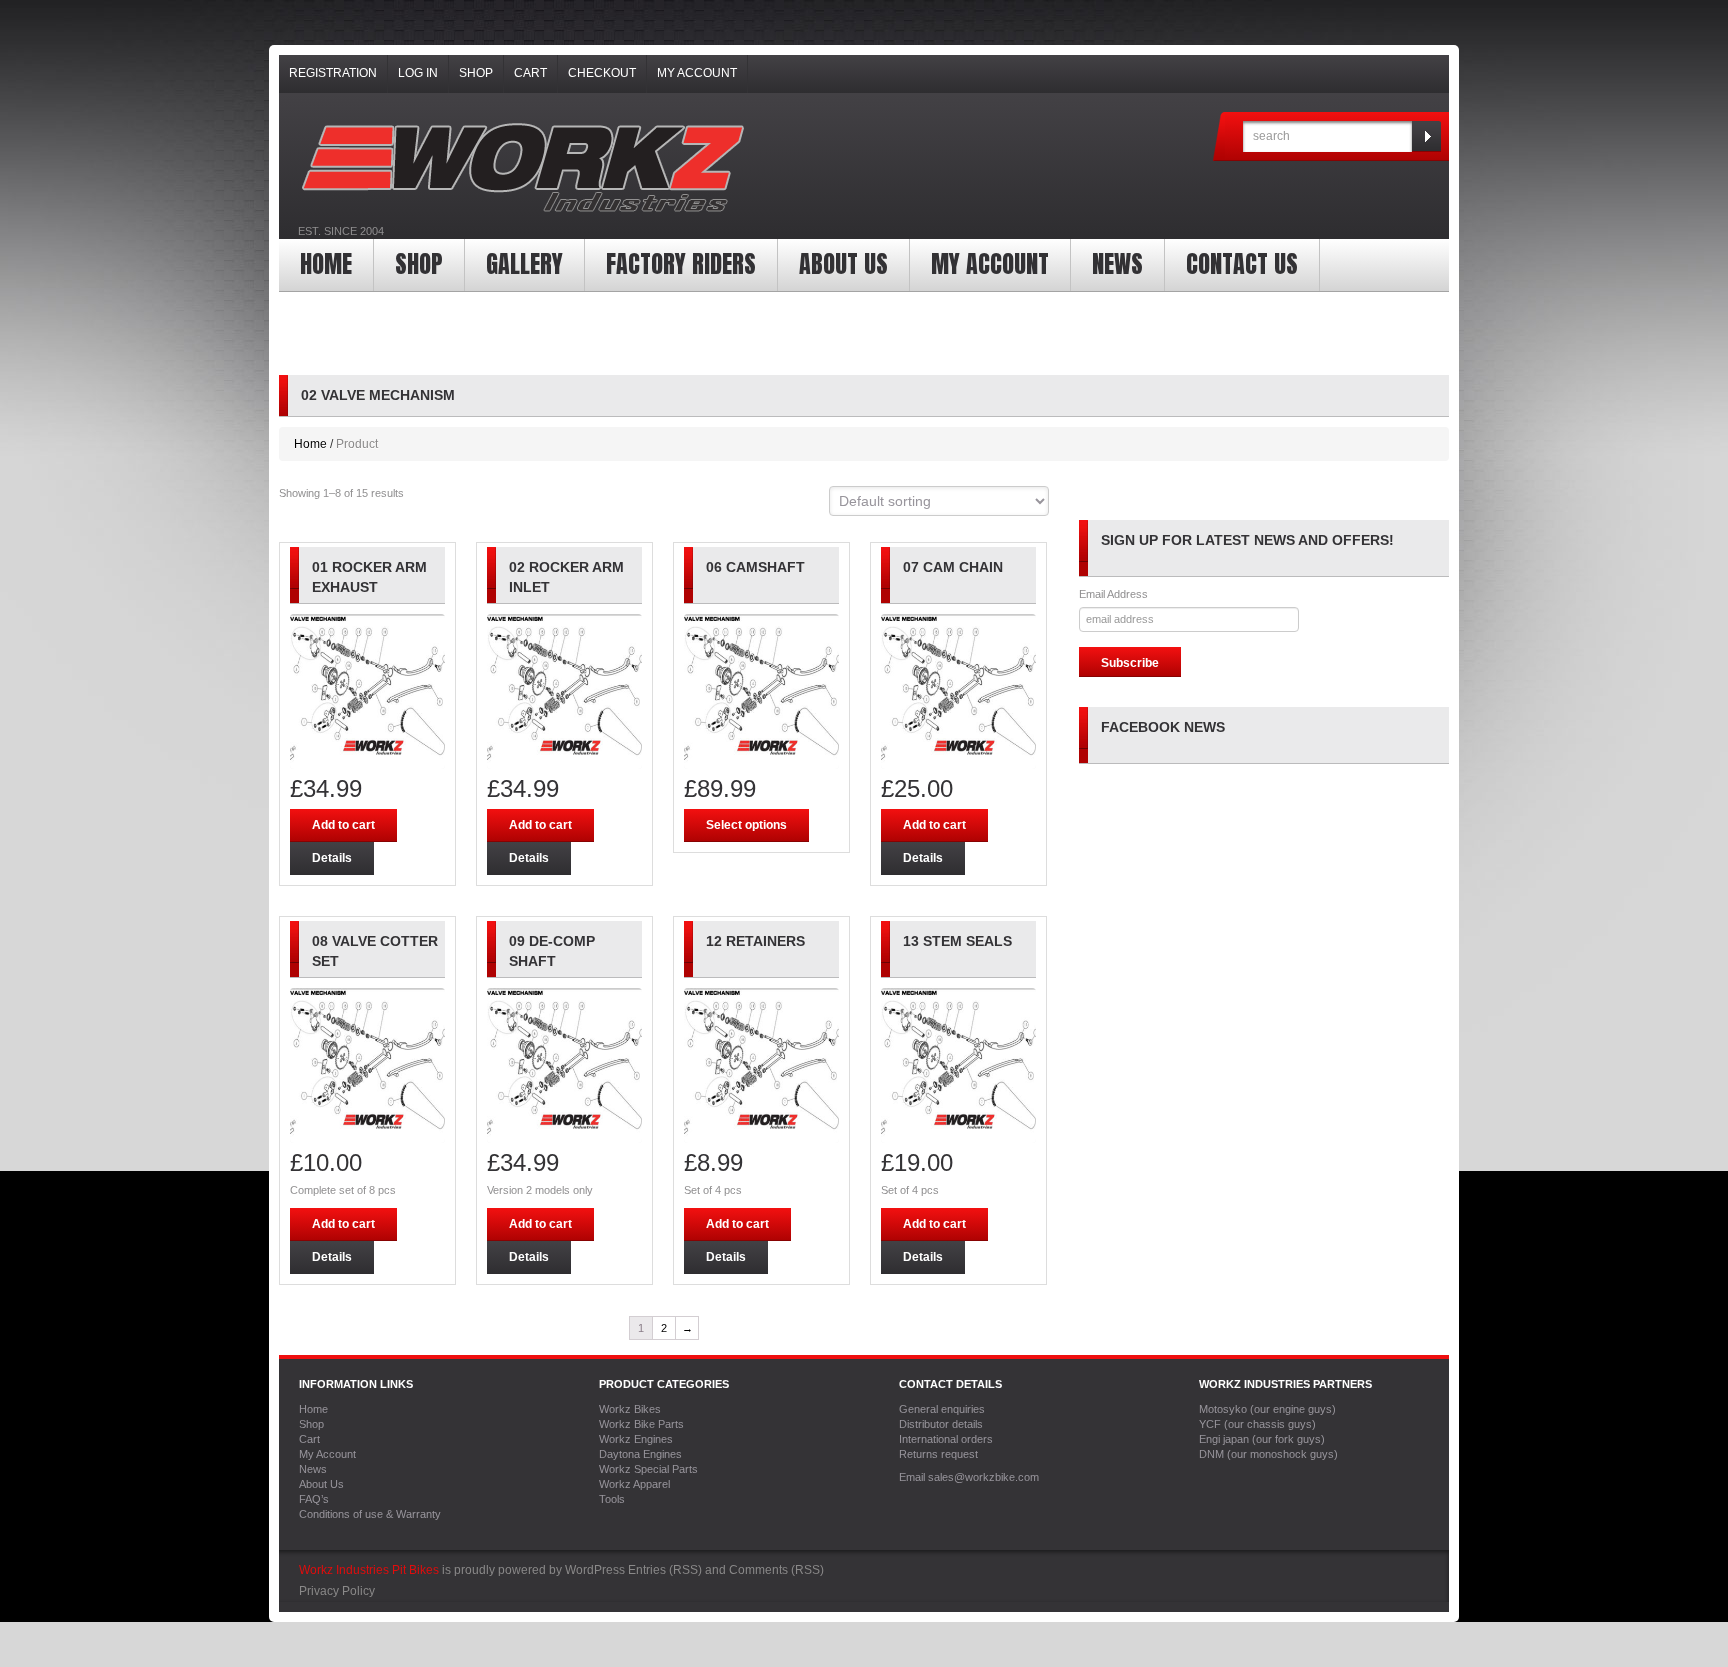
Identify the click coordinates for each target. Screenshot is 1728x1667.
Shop (476, 73)
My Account (697, 73)
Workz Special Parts (648, 1469)
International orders (946, 1439)
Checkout (602, 73)
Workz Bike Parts (641, 1424)
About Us (843, 264)
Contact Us (1242, 264)
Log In (418, 73)
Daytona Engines (640, 1454)
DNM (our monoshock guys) (1268, 1454)
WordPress (595, 1570)
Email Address (1113, 594)
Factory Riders (681, 264)
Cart (530, 73)
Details (332, 858)
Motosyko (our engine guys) (1267, 1409)
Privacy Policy (337, 1591)
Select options (746, 825)
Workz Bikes (630, 1409)
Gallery (524, 264)
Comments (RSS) (776, 1570)
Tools (612, 1499)
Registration (333, 73)
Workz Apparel (634, 1484)
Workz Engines (636, 1439)
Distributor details (941, 1424)
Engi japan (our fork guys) (1262, 1439)
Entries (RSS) (665, 1570)
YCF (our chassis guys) (1257, 1424)
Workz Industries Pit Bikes (369, 1570)
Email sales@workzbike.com (969, 1477)
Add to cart (343, 825)
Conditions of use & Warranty (370, 1514)
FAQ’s (314, 1499)
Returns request (938, 1454)
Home (326, 264)
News (1117, 264)
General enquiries (942, 1409)
